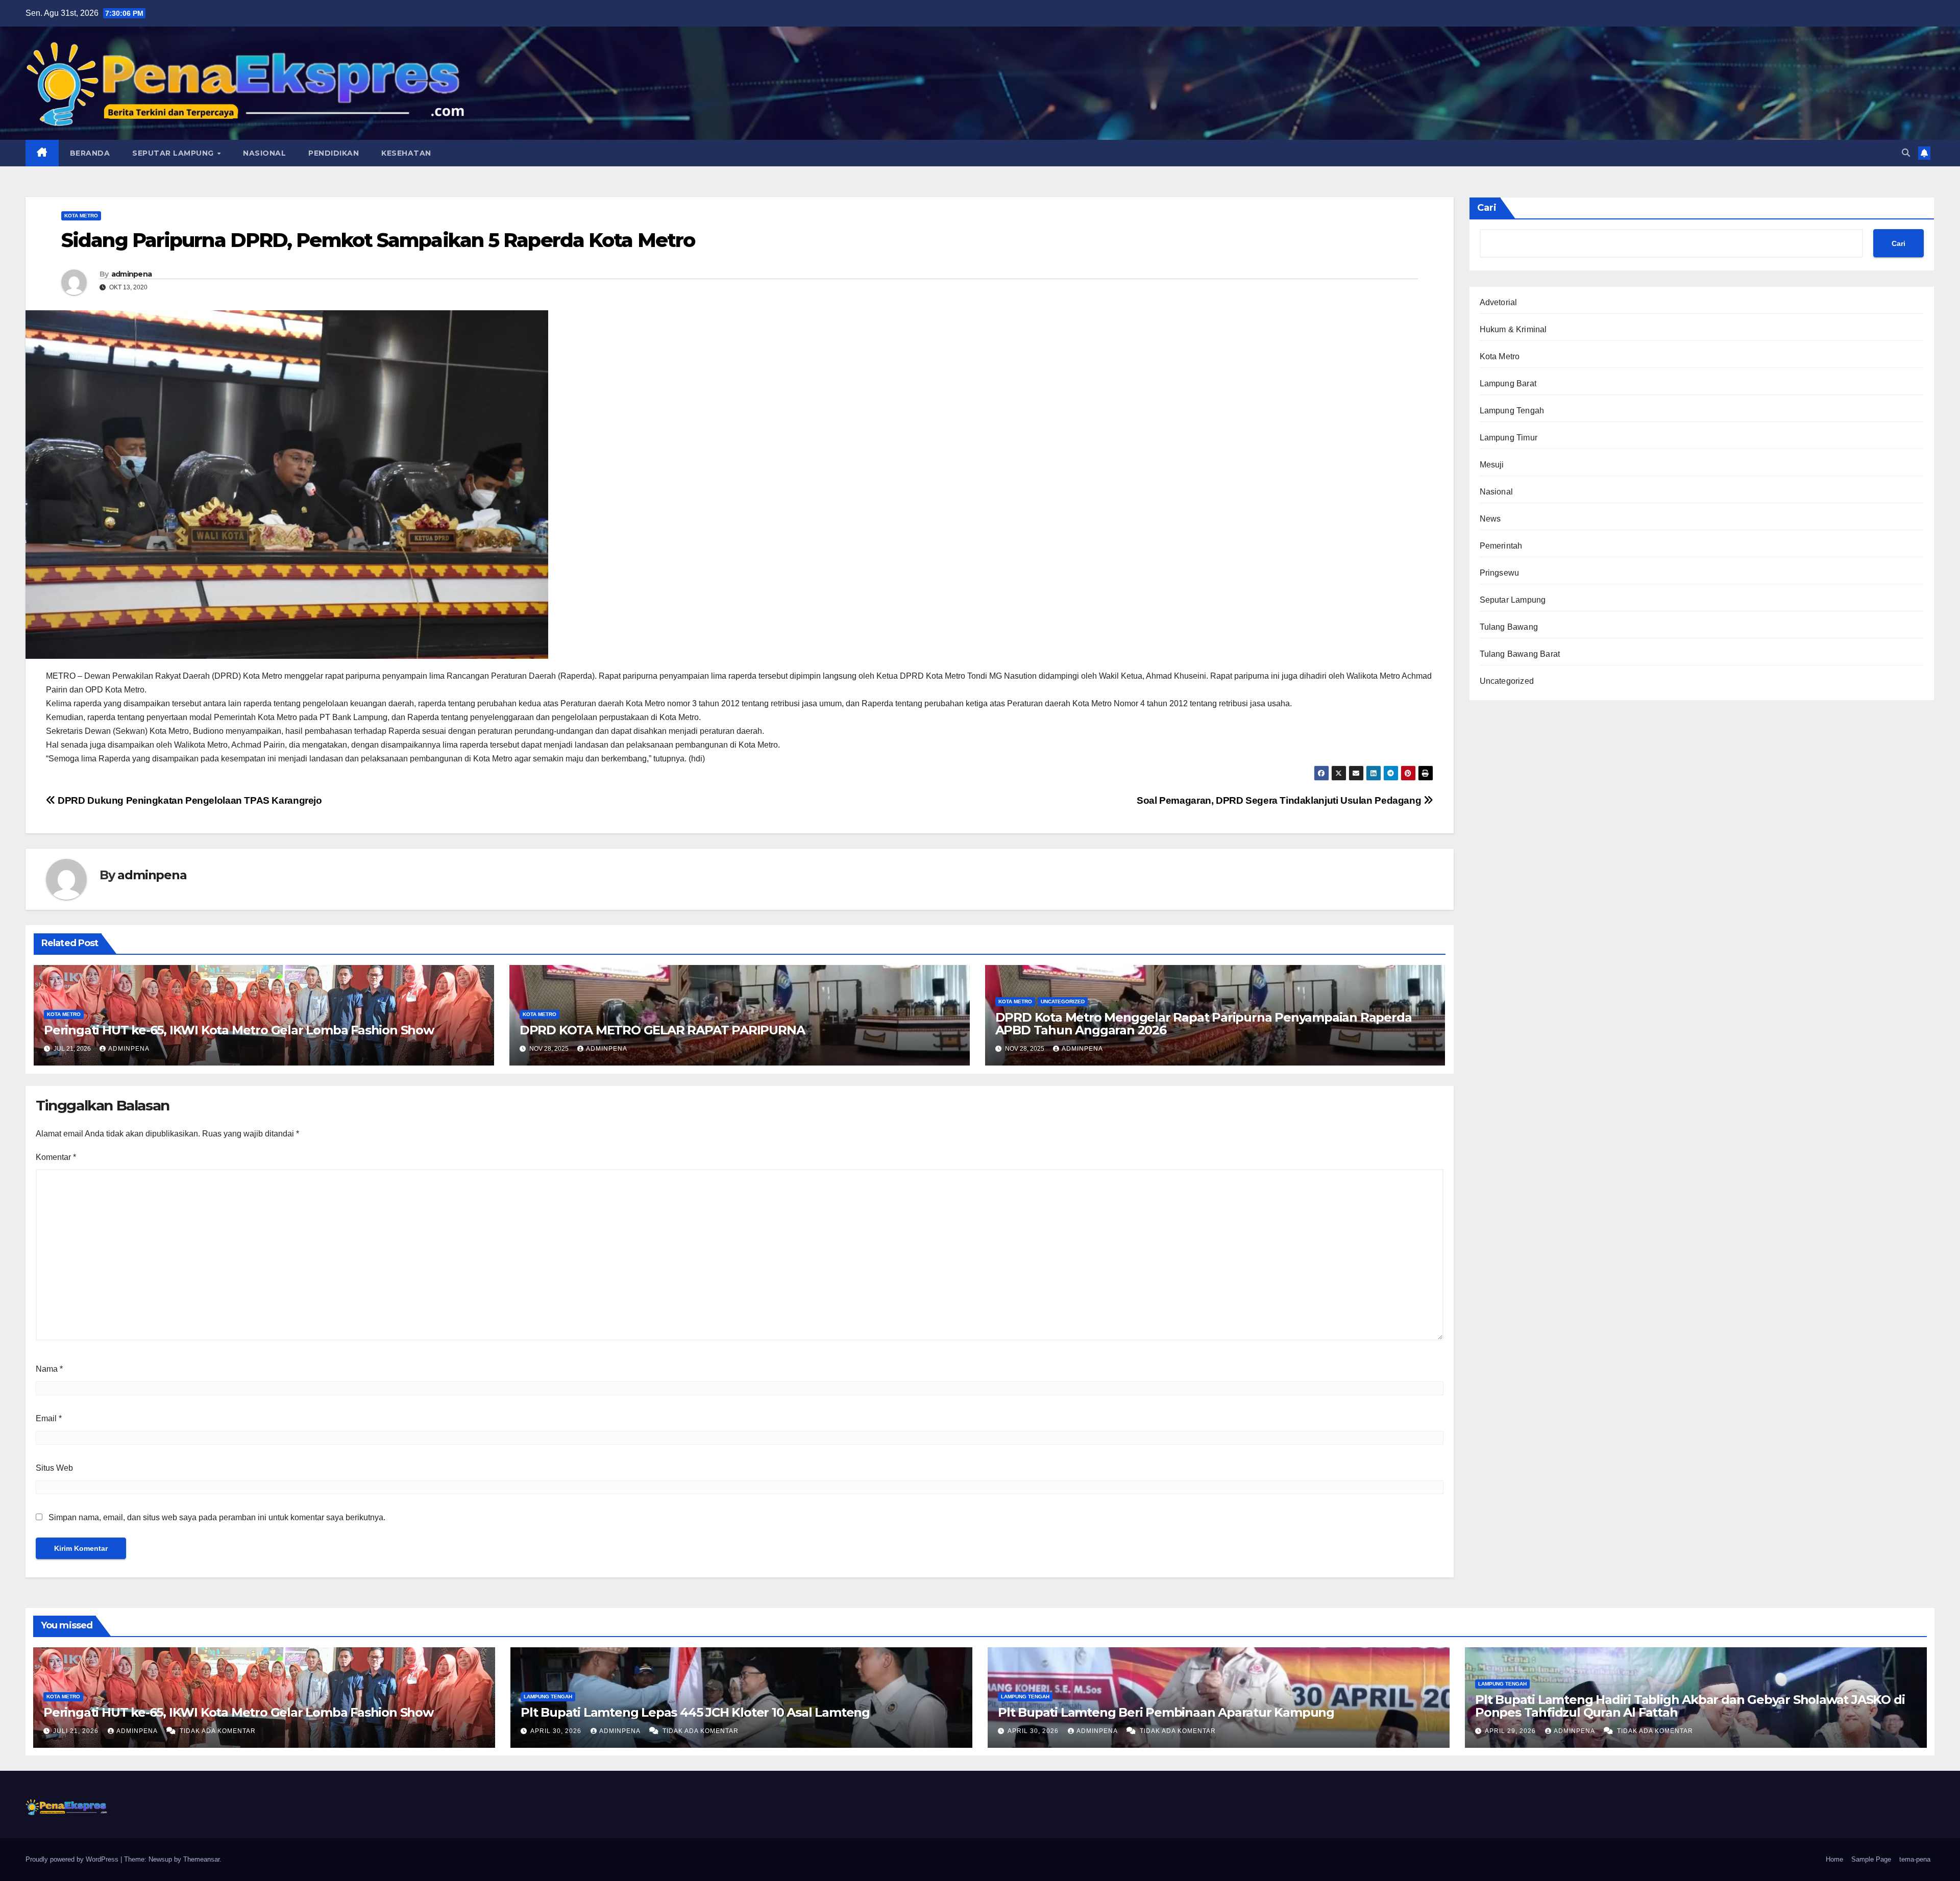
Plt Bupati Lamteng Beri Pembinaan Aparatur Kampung (1166, 1712)
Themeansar (201, 1859)
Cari (1487, 208)
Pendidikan (334, 153)
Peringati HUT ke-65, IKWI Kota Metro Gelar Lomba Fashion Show (239, 1030)
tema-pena (1915, 1859)
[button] (1906, 153)
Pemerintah (1501, 546)
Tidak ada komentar (218, 1731)
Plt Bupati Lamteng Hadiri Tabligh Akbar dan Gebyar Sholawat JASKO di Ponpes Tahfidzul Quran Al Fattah (1690, 1706)
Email (49, 1418)
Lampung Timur (1509, 438)
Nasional (264, 153)
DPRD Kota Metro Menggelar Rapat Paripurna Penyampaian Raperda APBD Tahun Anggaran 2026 (1204, 1024)
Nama (49, 1369)
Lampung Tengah (1512, 411)
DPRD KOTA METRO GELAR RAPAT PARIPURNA (662, 1030)
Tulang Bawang (1509, 627)
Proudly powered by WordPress (73, 1859)
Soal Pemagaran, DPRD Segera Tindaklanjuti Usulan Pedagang (1280, 800)
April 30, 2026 (557, 1731)
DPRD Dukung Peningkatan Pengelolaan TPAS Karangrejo (189, 800)
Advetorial (1499, 302)
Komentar (56, 1157)
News (1490, 519)
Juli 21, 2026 (77, 1731)
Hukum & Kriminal (1513, 329)
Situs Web (54, 1468)
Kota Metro (81, 216)
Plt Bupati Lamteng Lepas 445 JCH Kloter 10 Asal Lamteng (697, 1712)
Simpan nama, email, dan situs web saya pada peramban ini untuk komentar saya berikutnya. (217, 1517)
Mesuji (1492, 465)
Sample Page (1871, 1859)
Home (1834, 1859)
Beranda (90, 153)
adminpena (132, 274)
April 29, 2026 (1511, 1731)
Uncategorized (1063, 1001)
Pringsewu (1500, 573)
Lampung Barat (1508, 383)
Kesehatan (406, 153)
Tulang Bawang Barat (1520, 654)
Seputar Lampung (174, 153)
